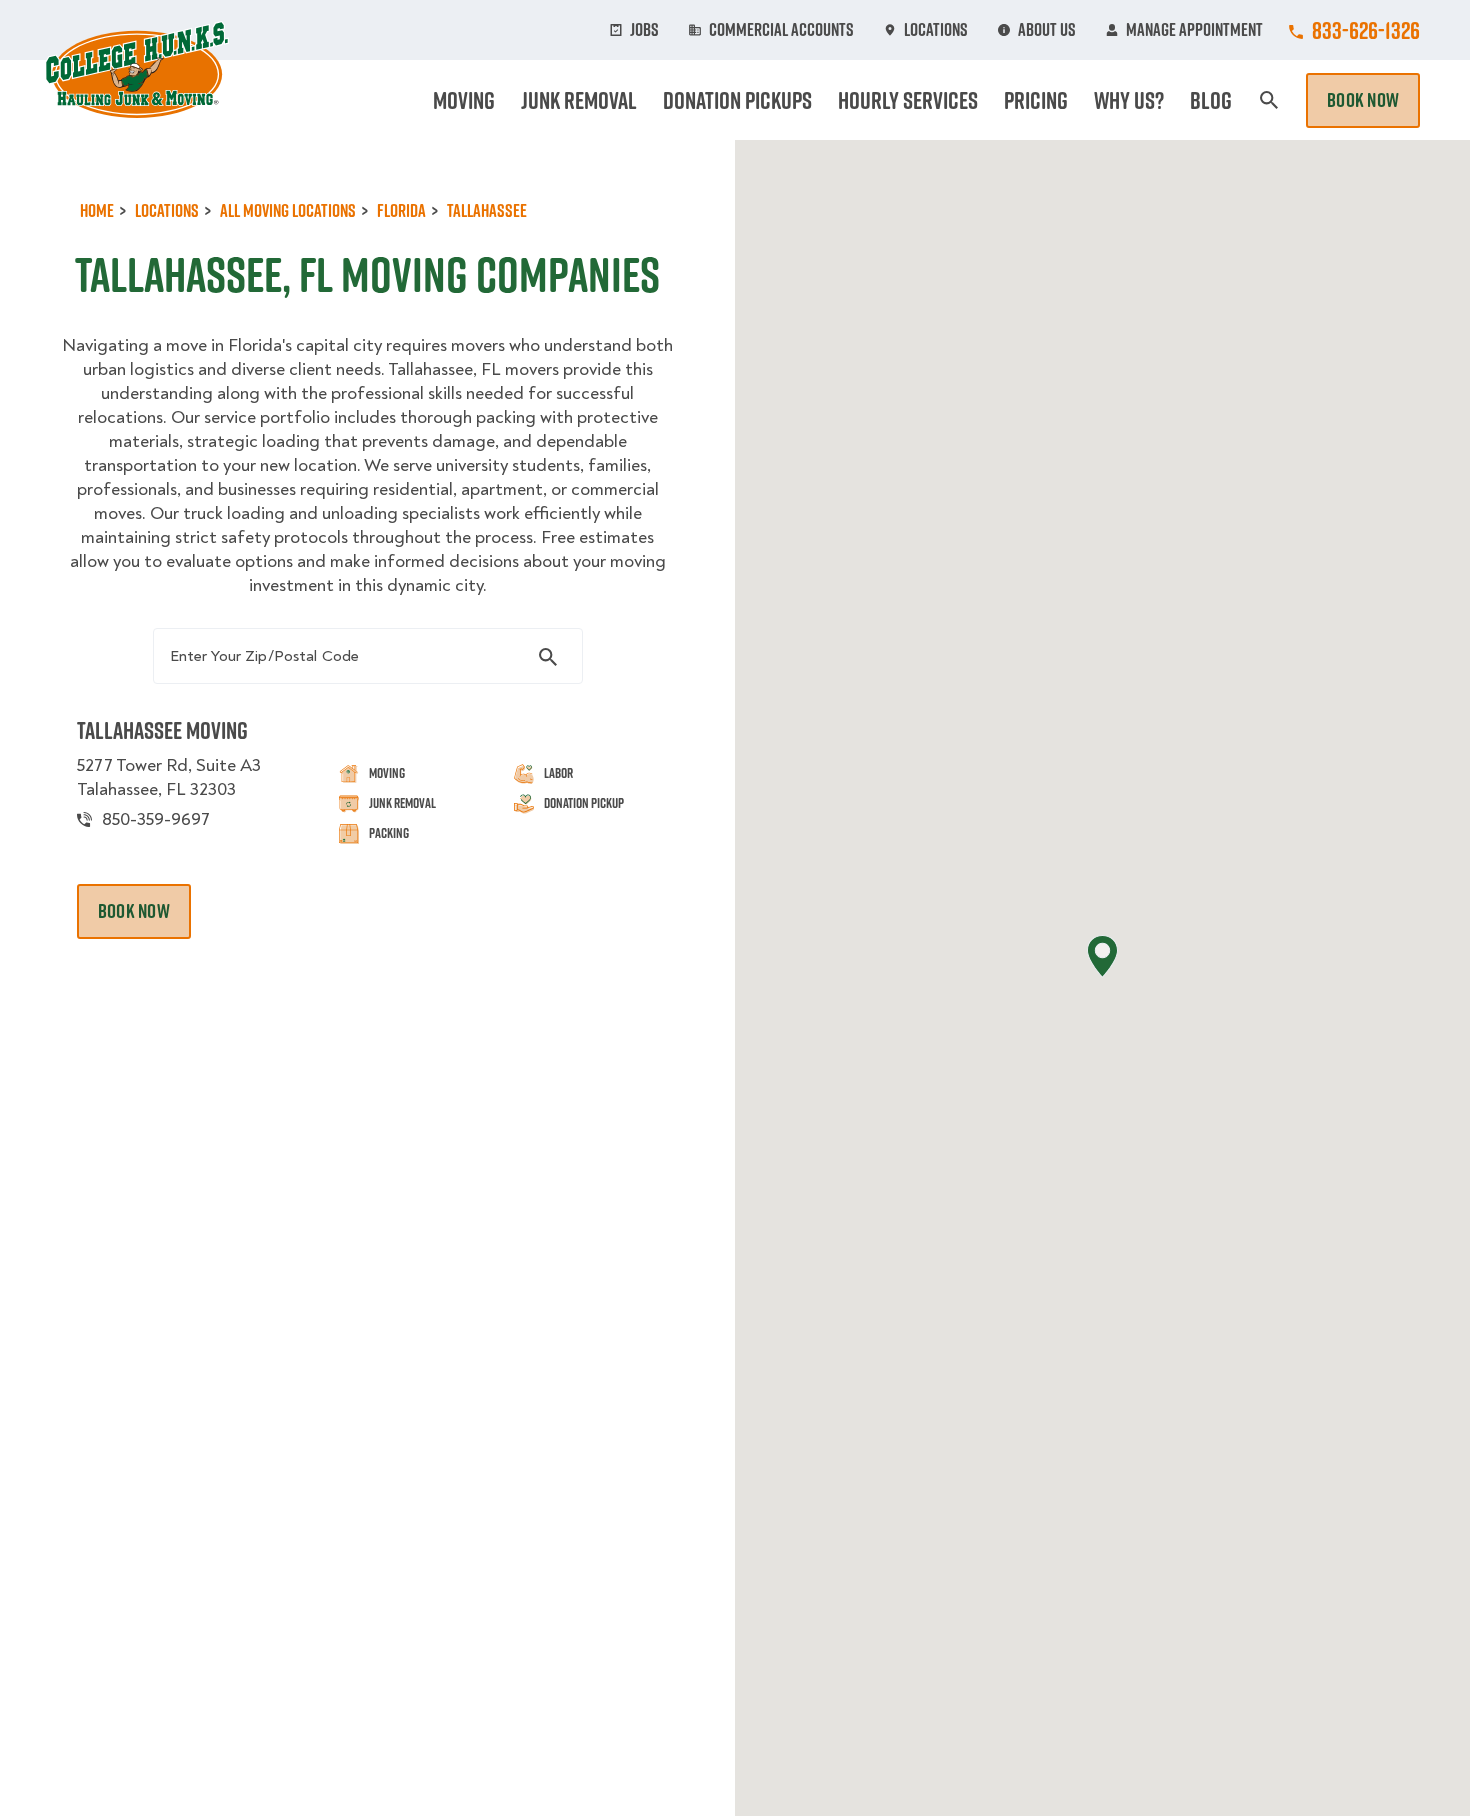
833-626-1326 (1366, 30)
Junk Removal (579, 100)
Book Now (1363, 100)
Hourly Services (908, 100)
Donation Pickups (737, 100)
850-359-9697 (156, 819)
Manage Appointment (1194, 30)
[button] (1102, 956)
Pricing (1036, 100)
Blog (1211, 100)
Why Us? (1129, 100)
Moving (464, 100)
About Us (1047, 30)
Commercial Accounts (781, 30)
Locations (936, 30)
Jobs (644, 30)
